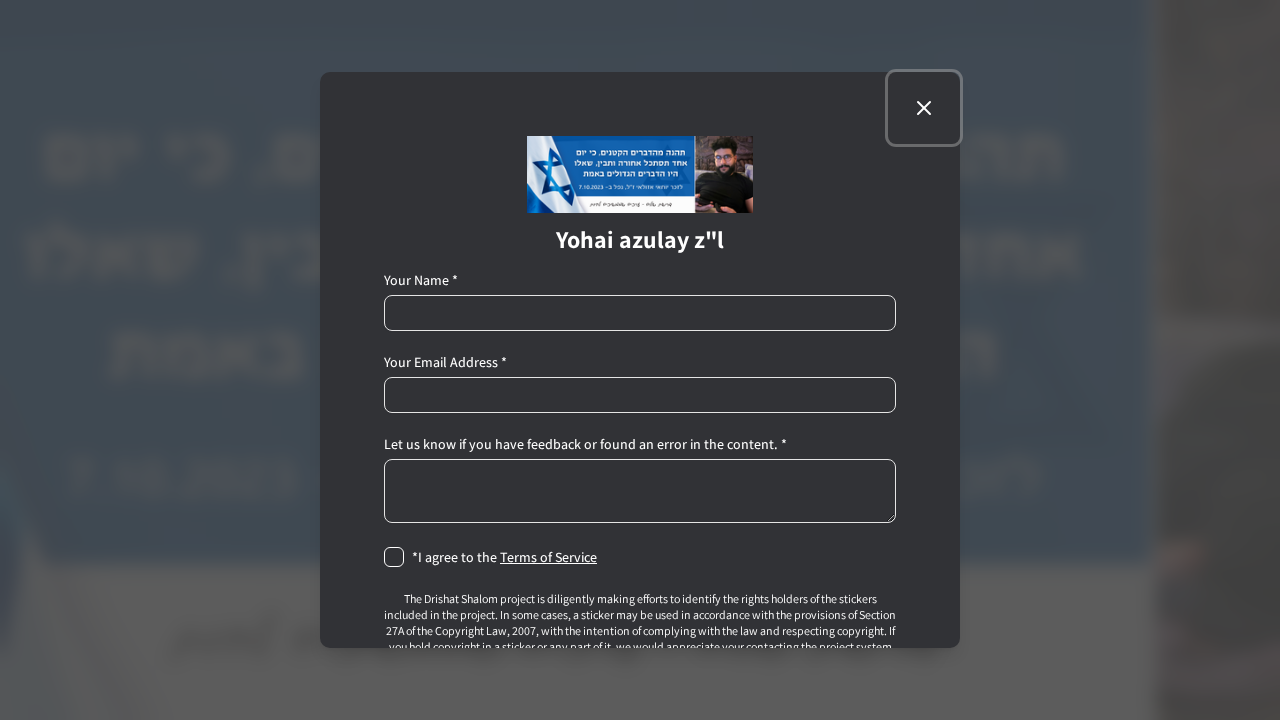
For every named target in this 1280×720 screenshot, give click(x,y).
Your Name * (421, 280)
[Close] (924, 108)
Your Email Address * (445, 362)
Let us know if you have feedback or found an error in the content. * (585, 444)
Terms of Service (548, 557)
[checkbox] (394, 557)
